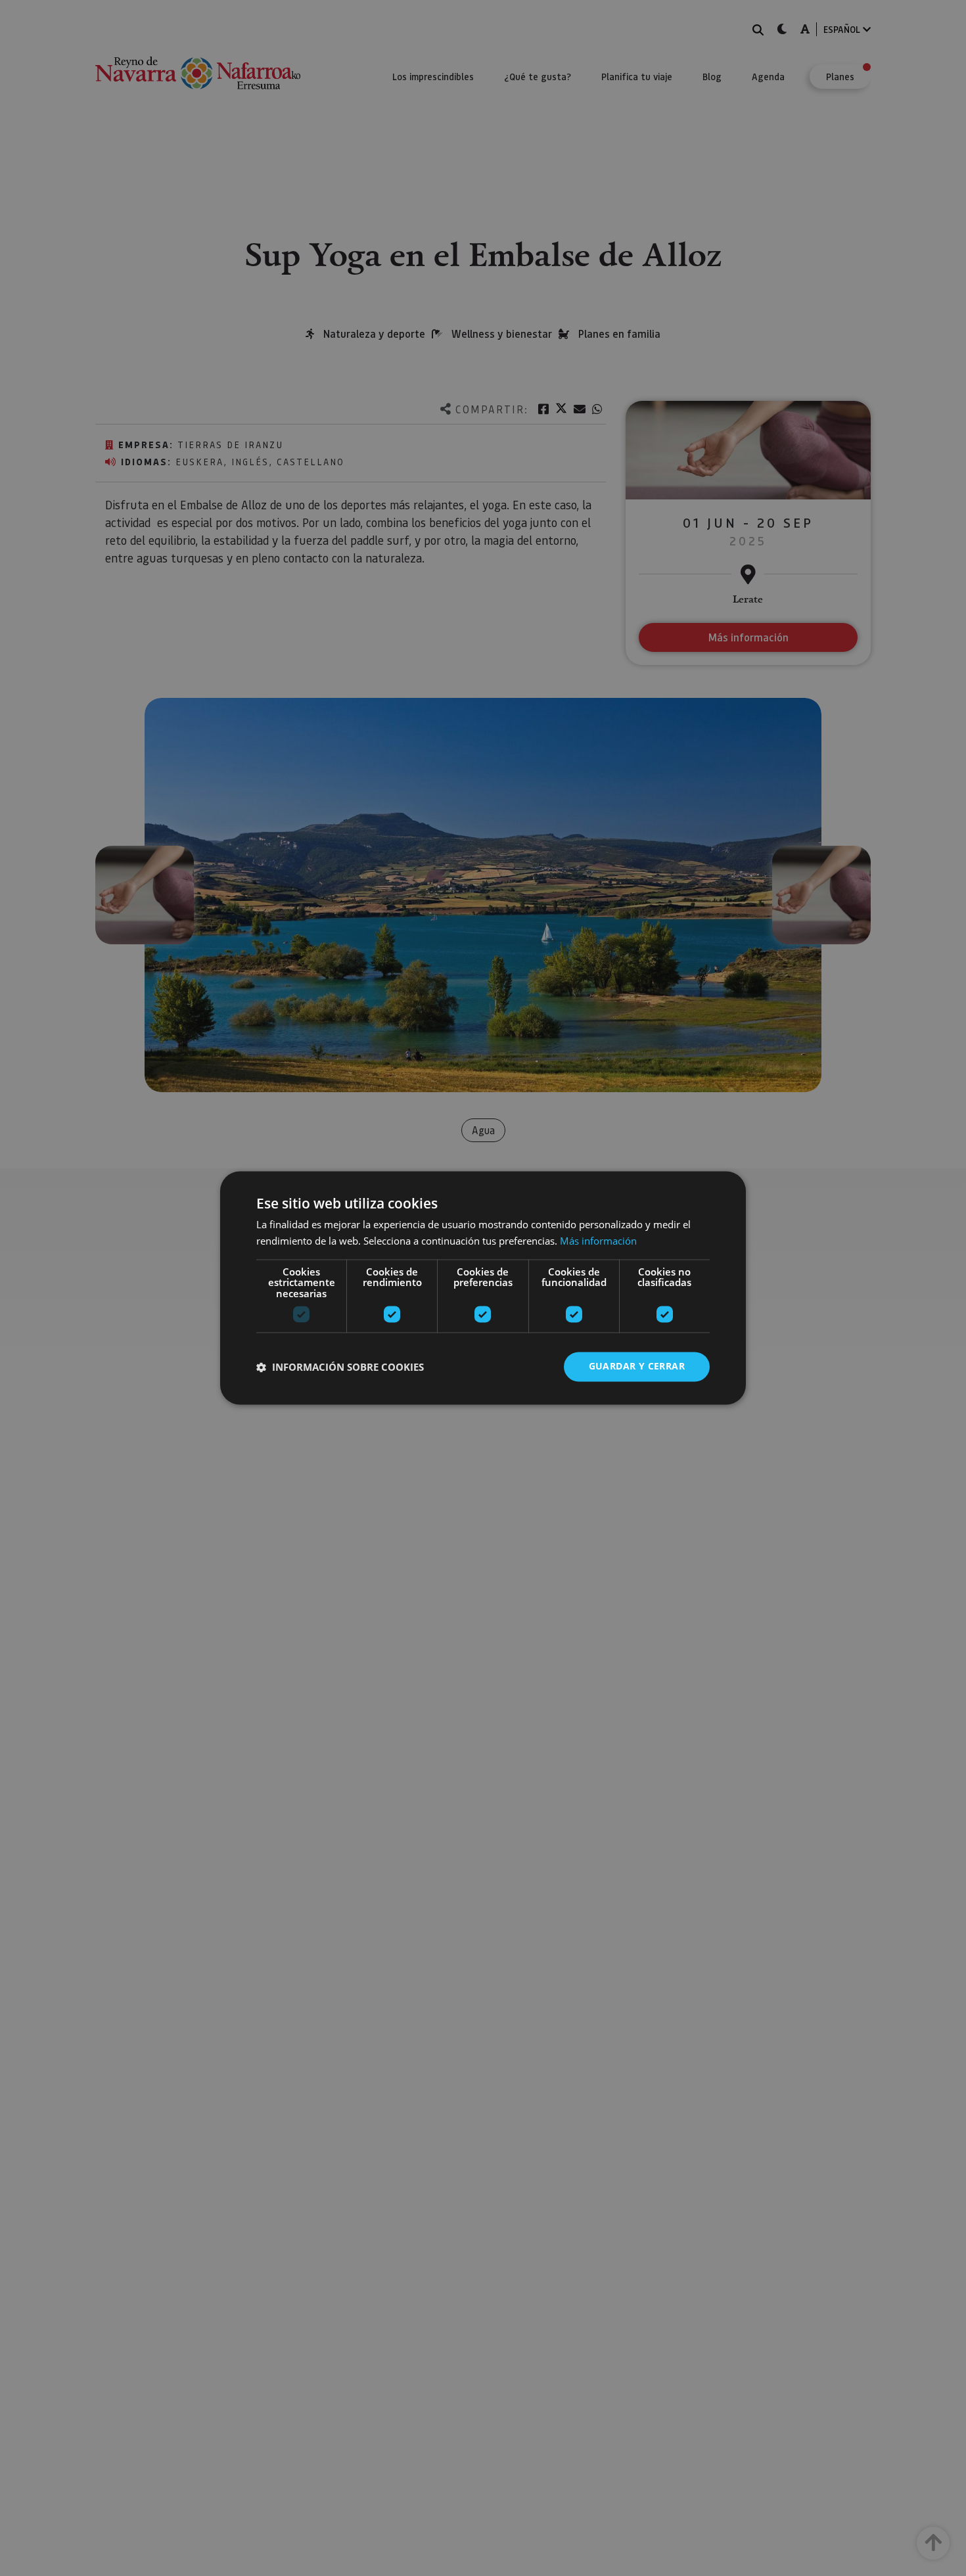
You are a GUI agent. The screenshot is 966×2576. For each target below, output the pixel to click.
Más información (598, 1241)
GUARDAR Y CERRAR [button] (637, 1367)
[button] (340, 1367)
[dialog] (483, 1288)
